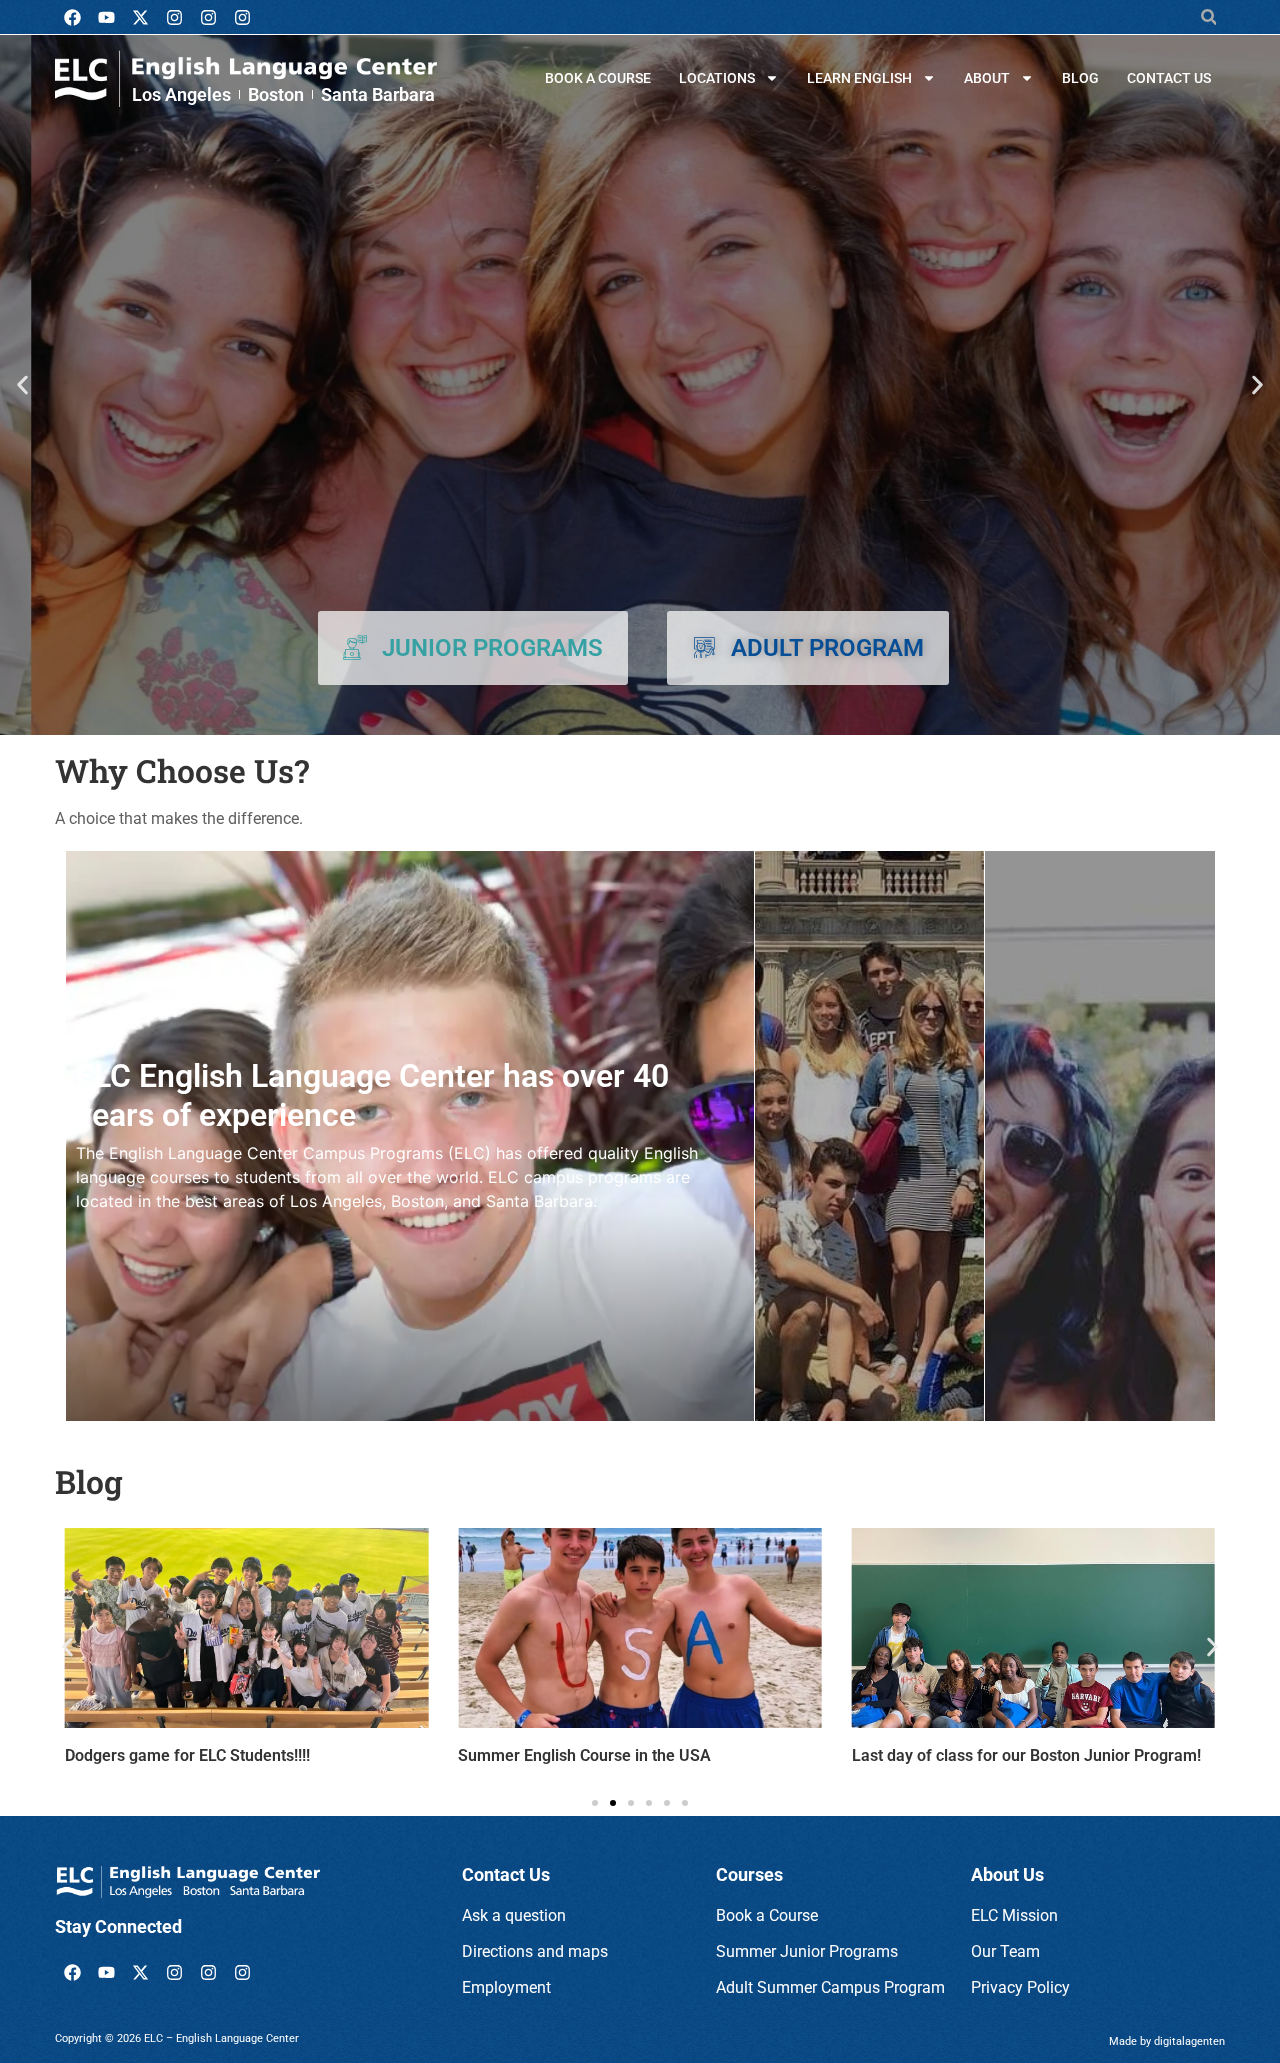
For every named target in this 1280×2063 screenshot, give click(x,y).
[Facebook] (72, 17)
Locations (717, 78)
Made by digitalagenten (1167, 2041)
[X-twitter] (140, 17)
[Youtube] (106, 17)
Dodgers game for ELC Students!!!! (187, 1755)
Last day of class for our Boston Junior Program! (1026, 1755)
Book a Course (598, 78)
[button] (1208, 17)
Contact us (1169, 78)
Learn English (859, 78)
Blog (1080, 78)
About (987, 78)
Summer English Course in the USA (584, 1755)
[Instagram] (174, 17)
